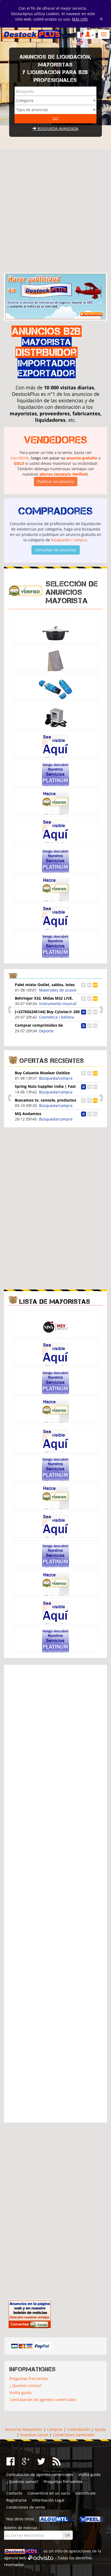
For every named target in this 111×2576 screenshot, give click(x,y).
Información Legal (48, 2500)
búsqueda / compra (69, 540)
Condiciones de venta (26, 2507)
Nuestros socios (34, 2435)
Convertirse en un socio (49, 2493)
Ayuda (100, 2429)
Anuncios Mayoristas (24, 2429)
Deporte (46, 1031)
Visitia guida (20, 2393)
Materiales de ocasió (58, 990)
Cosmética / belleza (57, 1017)
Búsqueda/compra (56, 1078)
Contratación (79, 2429)
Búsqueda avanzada (57, 129)
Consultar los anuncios (56, 550)
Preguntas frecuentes (29, 2378)
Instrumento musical (58, 1004)
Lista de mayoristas (55, 1302)
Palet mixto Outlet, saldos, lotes (45, 985)
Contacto (14, 2493)
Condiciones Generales (74, 2435)
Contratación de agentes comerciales (43, 2400)
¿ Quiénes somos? (25, 2386)
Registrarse (16, 2500)
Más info (80, 19)
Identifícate (85, 2493)
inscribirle (20, 458)
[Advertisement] (55, 209)
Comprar (55, 2429)
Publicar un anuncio (56, 481)
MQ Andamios (28, 1114)
